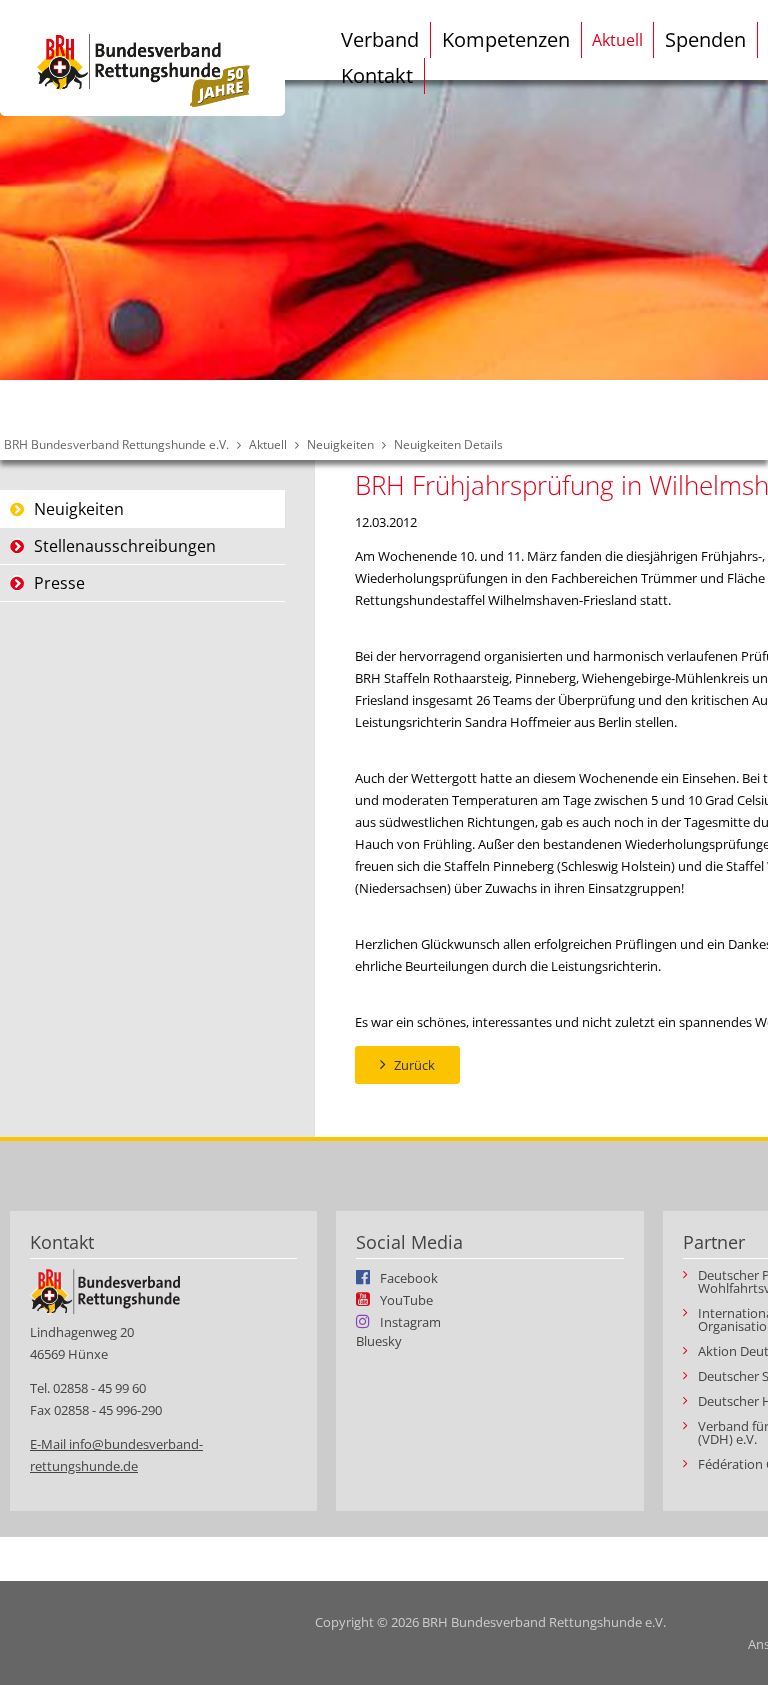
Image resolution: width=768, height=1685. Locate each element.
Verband (380, 39)
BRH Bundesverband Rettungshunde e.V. (116, 444)
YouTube (406, 1299)
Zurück (414, 1065)
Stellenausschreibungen (125, 546)
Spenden (705, 39)
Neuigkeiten (340, 444)
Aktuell (617, 40)
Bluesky (379, 1341)
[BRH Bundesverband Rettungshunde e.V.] (142, 58)
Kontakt (377, 75)
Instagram (410, 1321)
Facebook (409, 1277)
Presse (59, 583)
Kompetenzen (506, 39)
